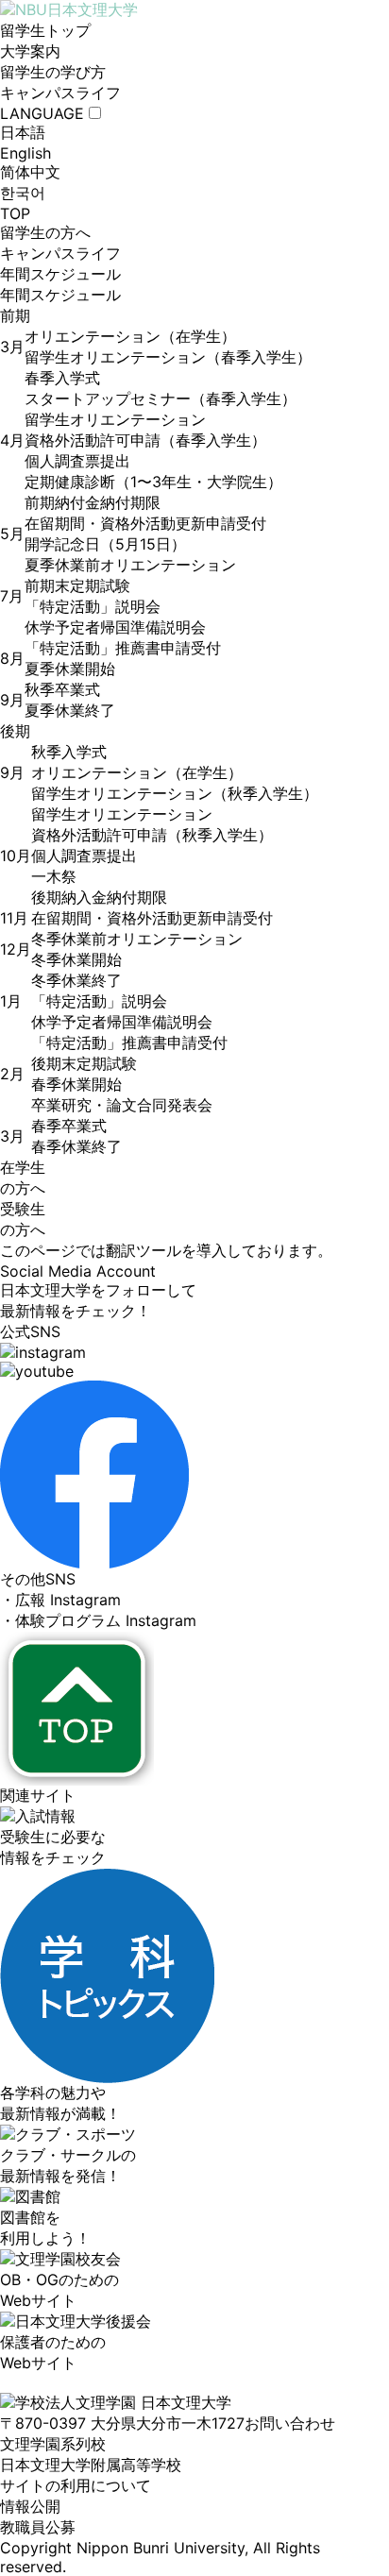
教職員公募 (38, 2527)
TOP (15, 213)
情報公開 (30, 2506)
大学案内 (30, 51)
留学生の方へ (45, 232)
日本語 (23, 132)
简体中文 (30, 172)
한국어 (23, 193)
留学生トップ (45, 30)
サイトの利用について (76, 2485)
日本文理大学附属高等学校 (91, 2465)
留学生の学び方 (53, 72)
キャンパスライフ (60, 93)
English (25, 153)
